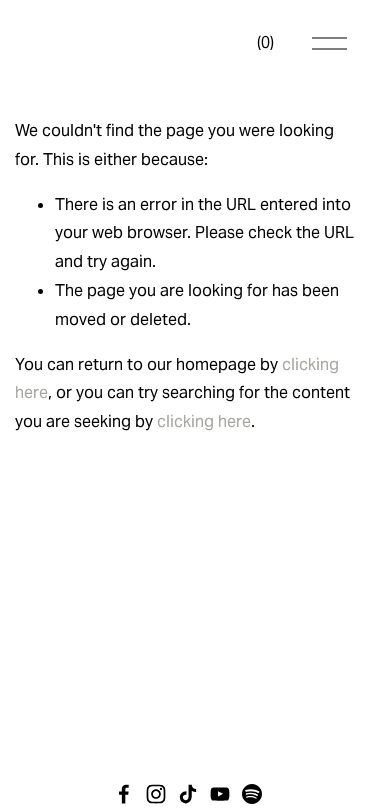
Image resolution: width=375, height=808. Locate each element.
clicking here (204, 421)
